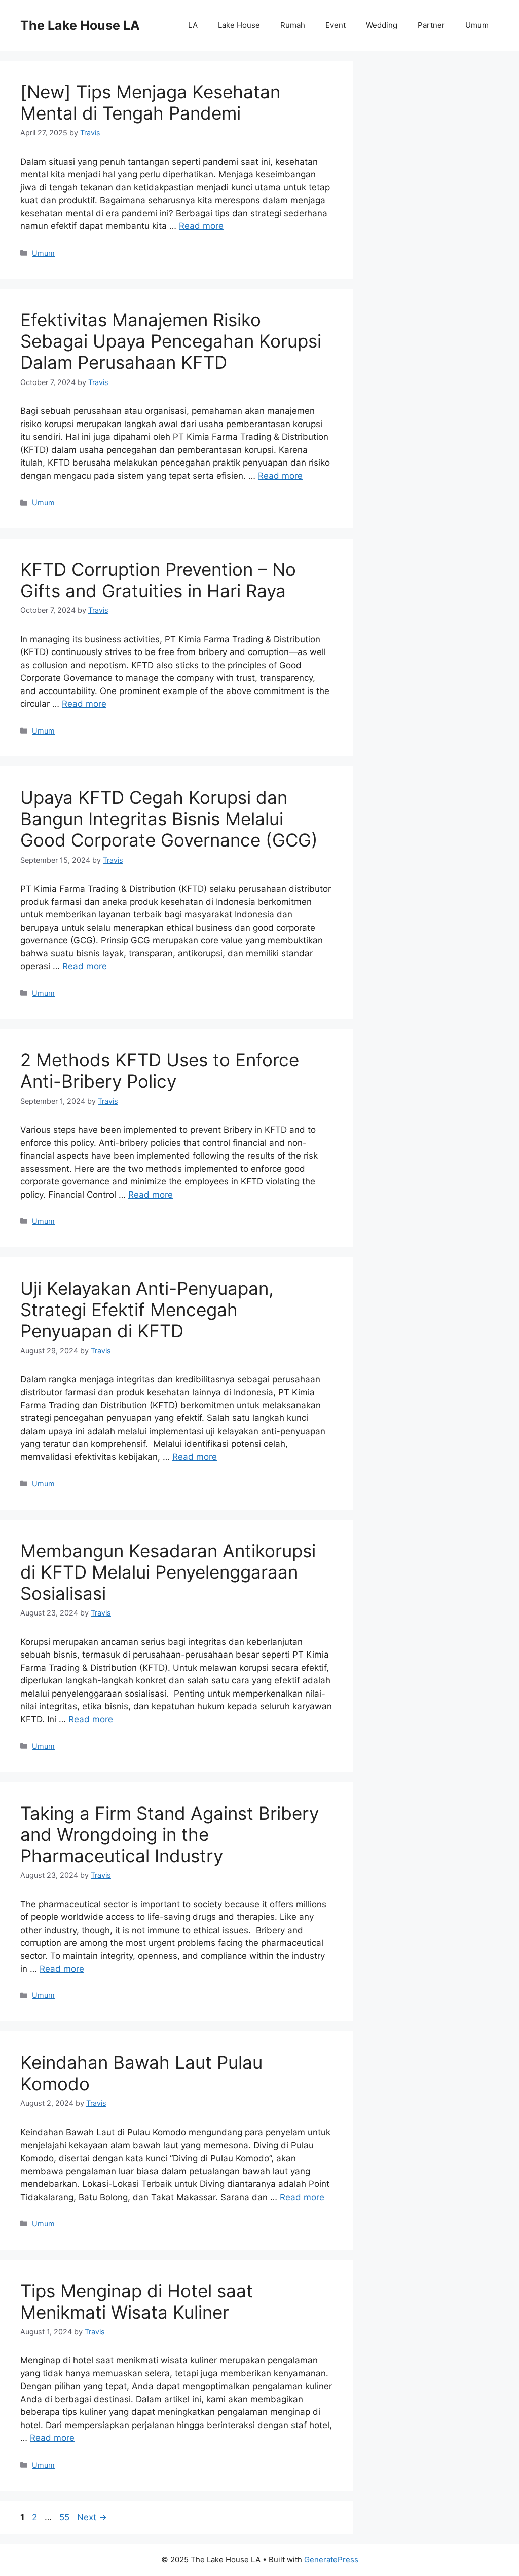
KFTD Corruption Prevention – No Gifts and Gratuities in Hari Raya (158, 580)
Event (336, 25)
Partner (431, 25)
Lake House (239, 25)
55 (65, 2517)
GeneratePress (331, 2560)
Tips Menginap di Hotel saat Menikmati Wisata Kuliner (137, 2301)
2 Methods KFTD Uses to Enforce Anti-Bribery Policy (160, 1070)
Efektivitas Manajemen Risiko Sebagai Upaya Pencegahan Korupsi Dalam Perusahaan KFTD (171, 341)
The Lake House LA (80, 25)
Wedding (382, 25)
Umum (477, 25)
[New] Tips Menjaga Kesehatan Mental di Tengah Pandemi (150, 102)
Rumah (293, 25)
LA (193, 25)
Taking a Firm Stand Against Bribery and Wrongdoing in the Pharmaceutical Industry (170, 1834)
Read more (201, 226)
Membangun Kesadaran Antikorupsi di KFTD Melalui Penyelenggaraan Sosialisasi (168, 1572)
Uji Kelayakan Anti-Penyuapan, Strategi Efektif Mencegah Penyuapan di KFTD (147, 1310)
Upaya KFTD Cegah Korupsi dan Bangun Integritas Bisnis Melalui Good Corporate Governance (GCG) (169, 819)
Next (92, 2517)
